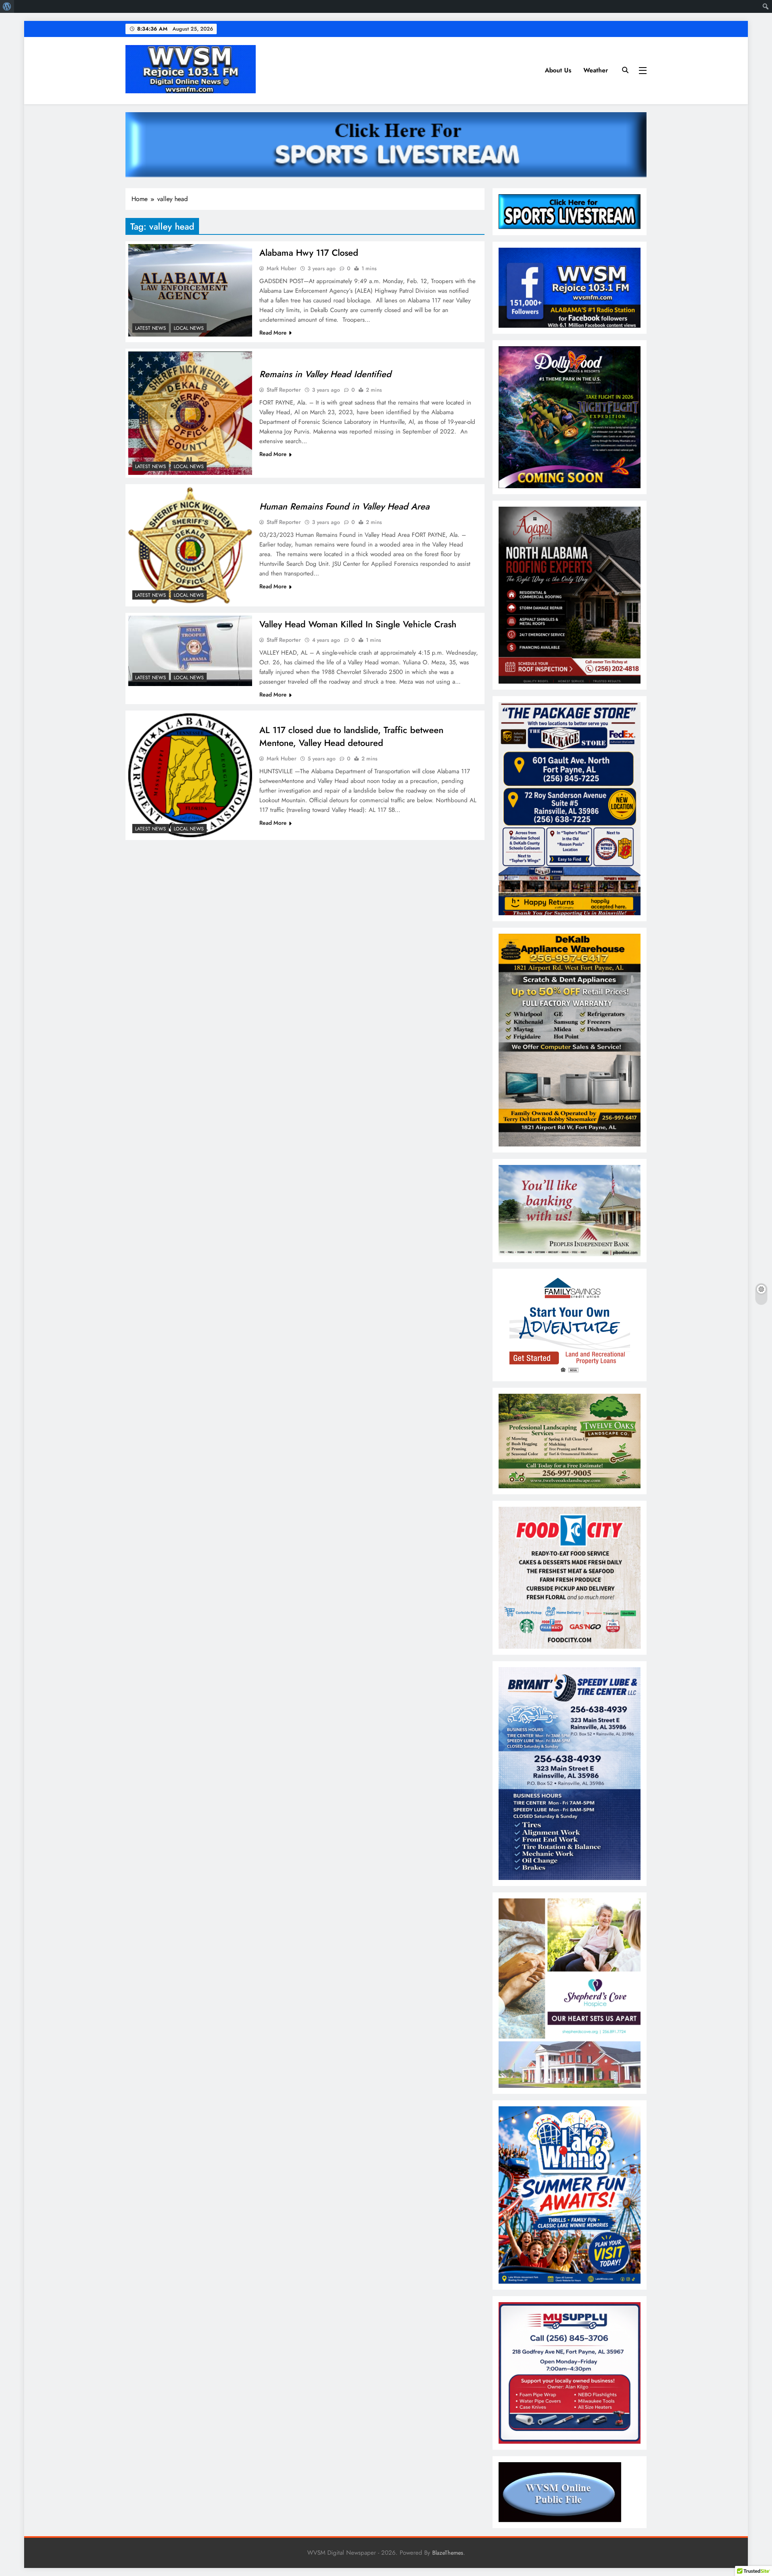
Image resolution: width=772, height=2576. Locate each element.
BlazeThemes (448, 2553)
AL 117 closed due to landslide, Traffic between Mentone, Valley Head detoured (351, 736)
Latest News (151, 328)
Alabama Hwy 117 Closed (309, 253)
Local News (189, 328)
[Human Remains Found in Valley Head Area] (190, 545)
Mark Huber (281, 268)
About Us (558, 70)
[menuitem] (7, 6)
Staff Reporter (284, 390)
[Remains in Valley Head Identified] (190, 413)
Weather (596, 70)
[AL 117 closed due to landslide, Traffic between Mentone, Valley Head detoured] (190, 775)
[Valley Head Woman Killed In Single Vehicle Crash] (190, 651)
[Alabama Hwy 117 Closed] (190, 291)
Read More (273, 333)
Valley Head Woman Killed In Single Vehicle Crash (358, 624)
